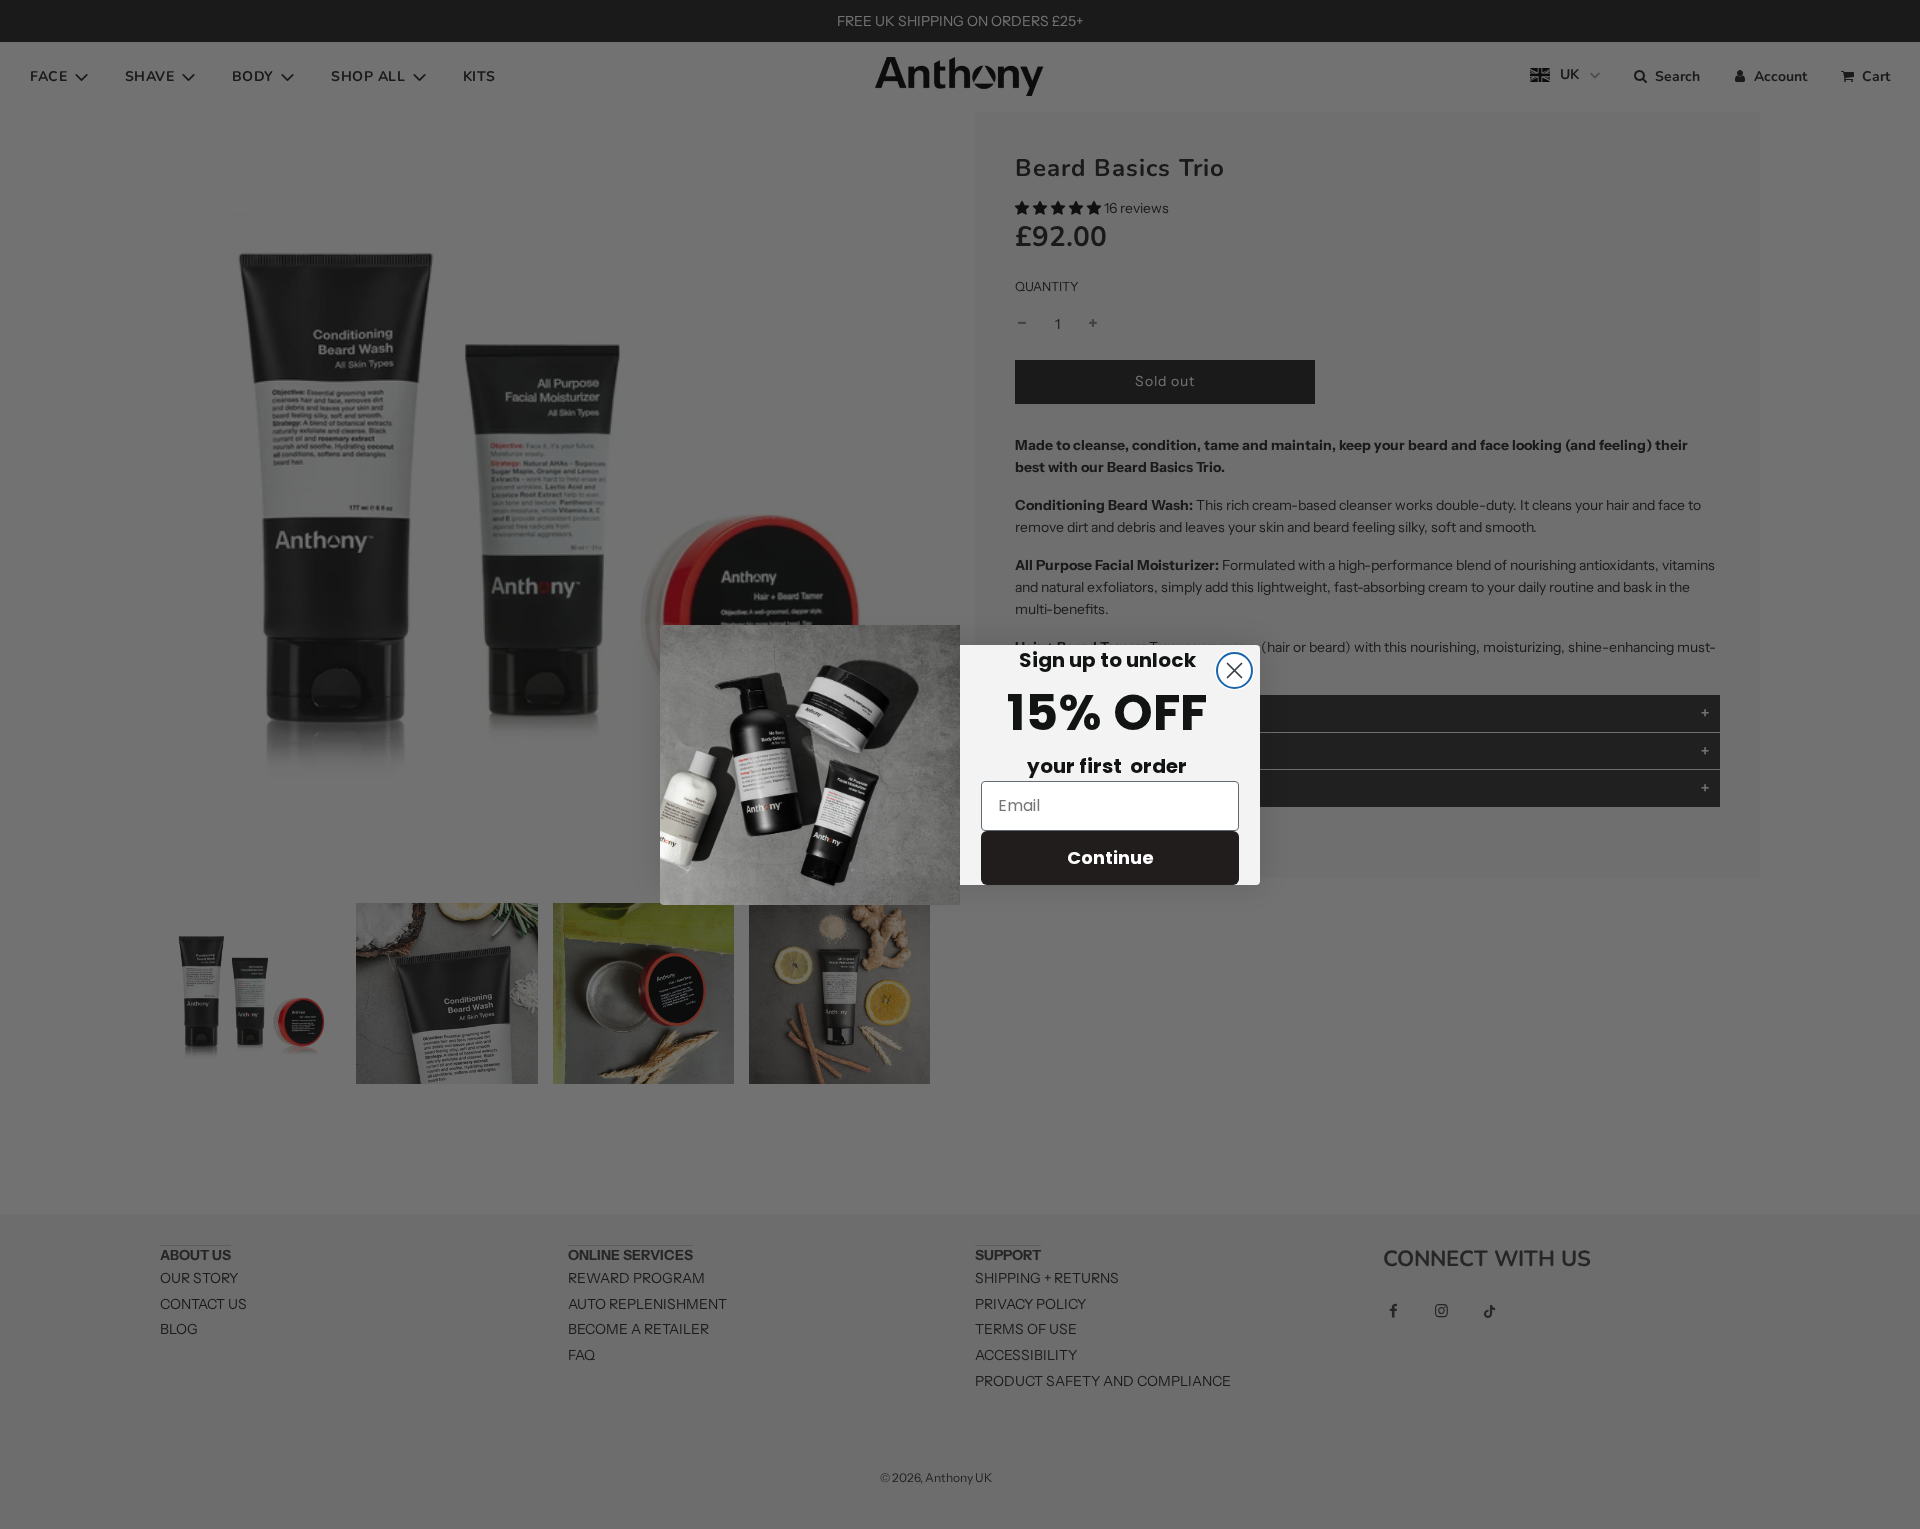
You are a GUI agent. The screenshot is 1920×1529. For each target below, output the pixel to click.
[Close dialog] (1234, 670)
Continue (1110, 857)
